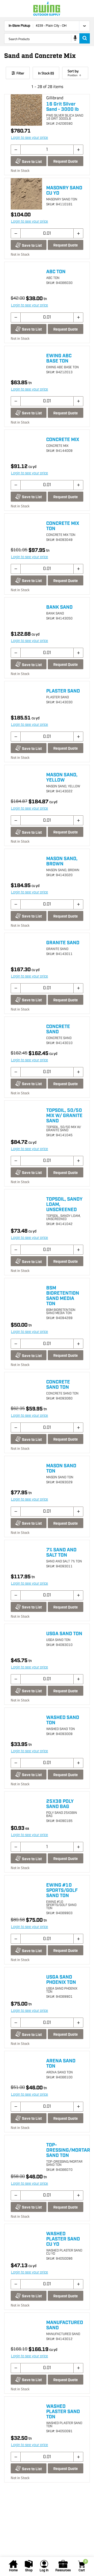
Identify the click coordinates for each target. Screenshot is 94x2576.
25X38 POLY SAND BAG (60, 1804)
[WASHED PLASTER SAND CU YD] (26, 2240)
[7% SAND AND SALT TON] (26, 1556)
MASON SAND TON (61, 1469)
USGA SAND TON (64, 1634)
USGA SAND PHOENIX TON (61, 1980)
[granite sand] (26, 949)
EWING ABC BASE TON (59, 359)
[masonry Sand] (26, 194)
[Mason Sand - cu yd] (26, 1472)
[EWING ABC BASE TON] (26, 362)
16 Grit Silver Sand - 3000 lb (62, 107)
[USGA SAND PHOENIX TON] (26, 1983)
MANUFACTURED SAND (65, 2325)
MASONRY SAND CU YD (64, 191)
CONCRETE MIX (63, 440)
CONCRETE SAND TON (58, 1385)
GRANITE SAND (63, 943)
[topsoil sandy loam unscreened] (26, 1205)
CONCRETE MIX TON (63, 526)
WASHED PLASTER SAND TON (63, 2412)
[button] (16, 150)
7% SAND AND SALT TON (61, 1553)
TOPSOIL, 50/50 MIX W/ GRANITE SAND (64, 1116)
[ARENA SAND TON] (26, 2067)
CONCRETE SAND (58, 1029)
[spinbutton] (47, 150)
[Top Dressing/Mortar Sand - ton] (26, 2151)
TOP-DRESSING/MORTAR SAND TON (68, 2150)
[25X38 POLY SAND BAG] (26, 1807)
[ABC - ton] (26, 278)
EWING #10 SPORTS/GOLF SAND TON (62, 1891)
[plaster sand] (26, 697)
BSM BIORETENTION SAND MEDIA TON (63, 1296)
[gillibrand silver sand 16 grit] (26, 110)
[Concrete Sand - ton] (26, 1388)
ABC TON (56, 272)
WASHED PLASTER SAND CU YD (63, 2239)
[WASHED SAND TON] (26, 1723)
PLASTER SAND (63, 691)
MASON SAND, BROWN (62, 861)
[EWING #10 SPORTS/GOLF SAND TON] (26, 1891)
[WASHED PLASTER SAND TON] (26, 2412)
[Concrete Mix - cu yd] (26, 446)
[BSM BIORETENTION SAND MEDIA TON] (26, 1294)
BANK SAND (59, 607)
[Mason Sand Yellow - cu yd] (26, 781)
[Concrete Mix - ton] (26, 529)
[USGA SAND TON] (26, 1640)
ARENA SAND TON (61, 2064)
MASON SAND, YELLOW (62, 778)
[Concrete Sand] (26, 1032)
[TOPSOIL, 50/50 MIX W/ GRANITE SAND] (26, 1116)
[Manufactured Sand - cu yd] (26, 2328)
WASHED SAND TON (63, 1720)
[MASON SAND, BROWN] (26, 865)
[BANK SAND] (26, 613)
